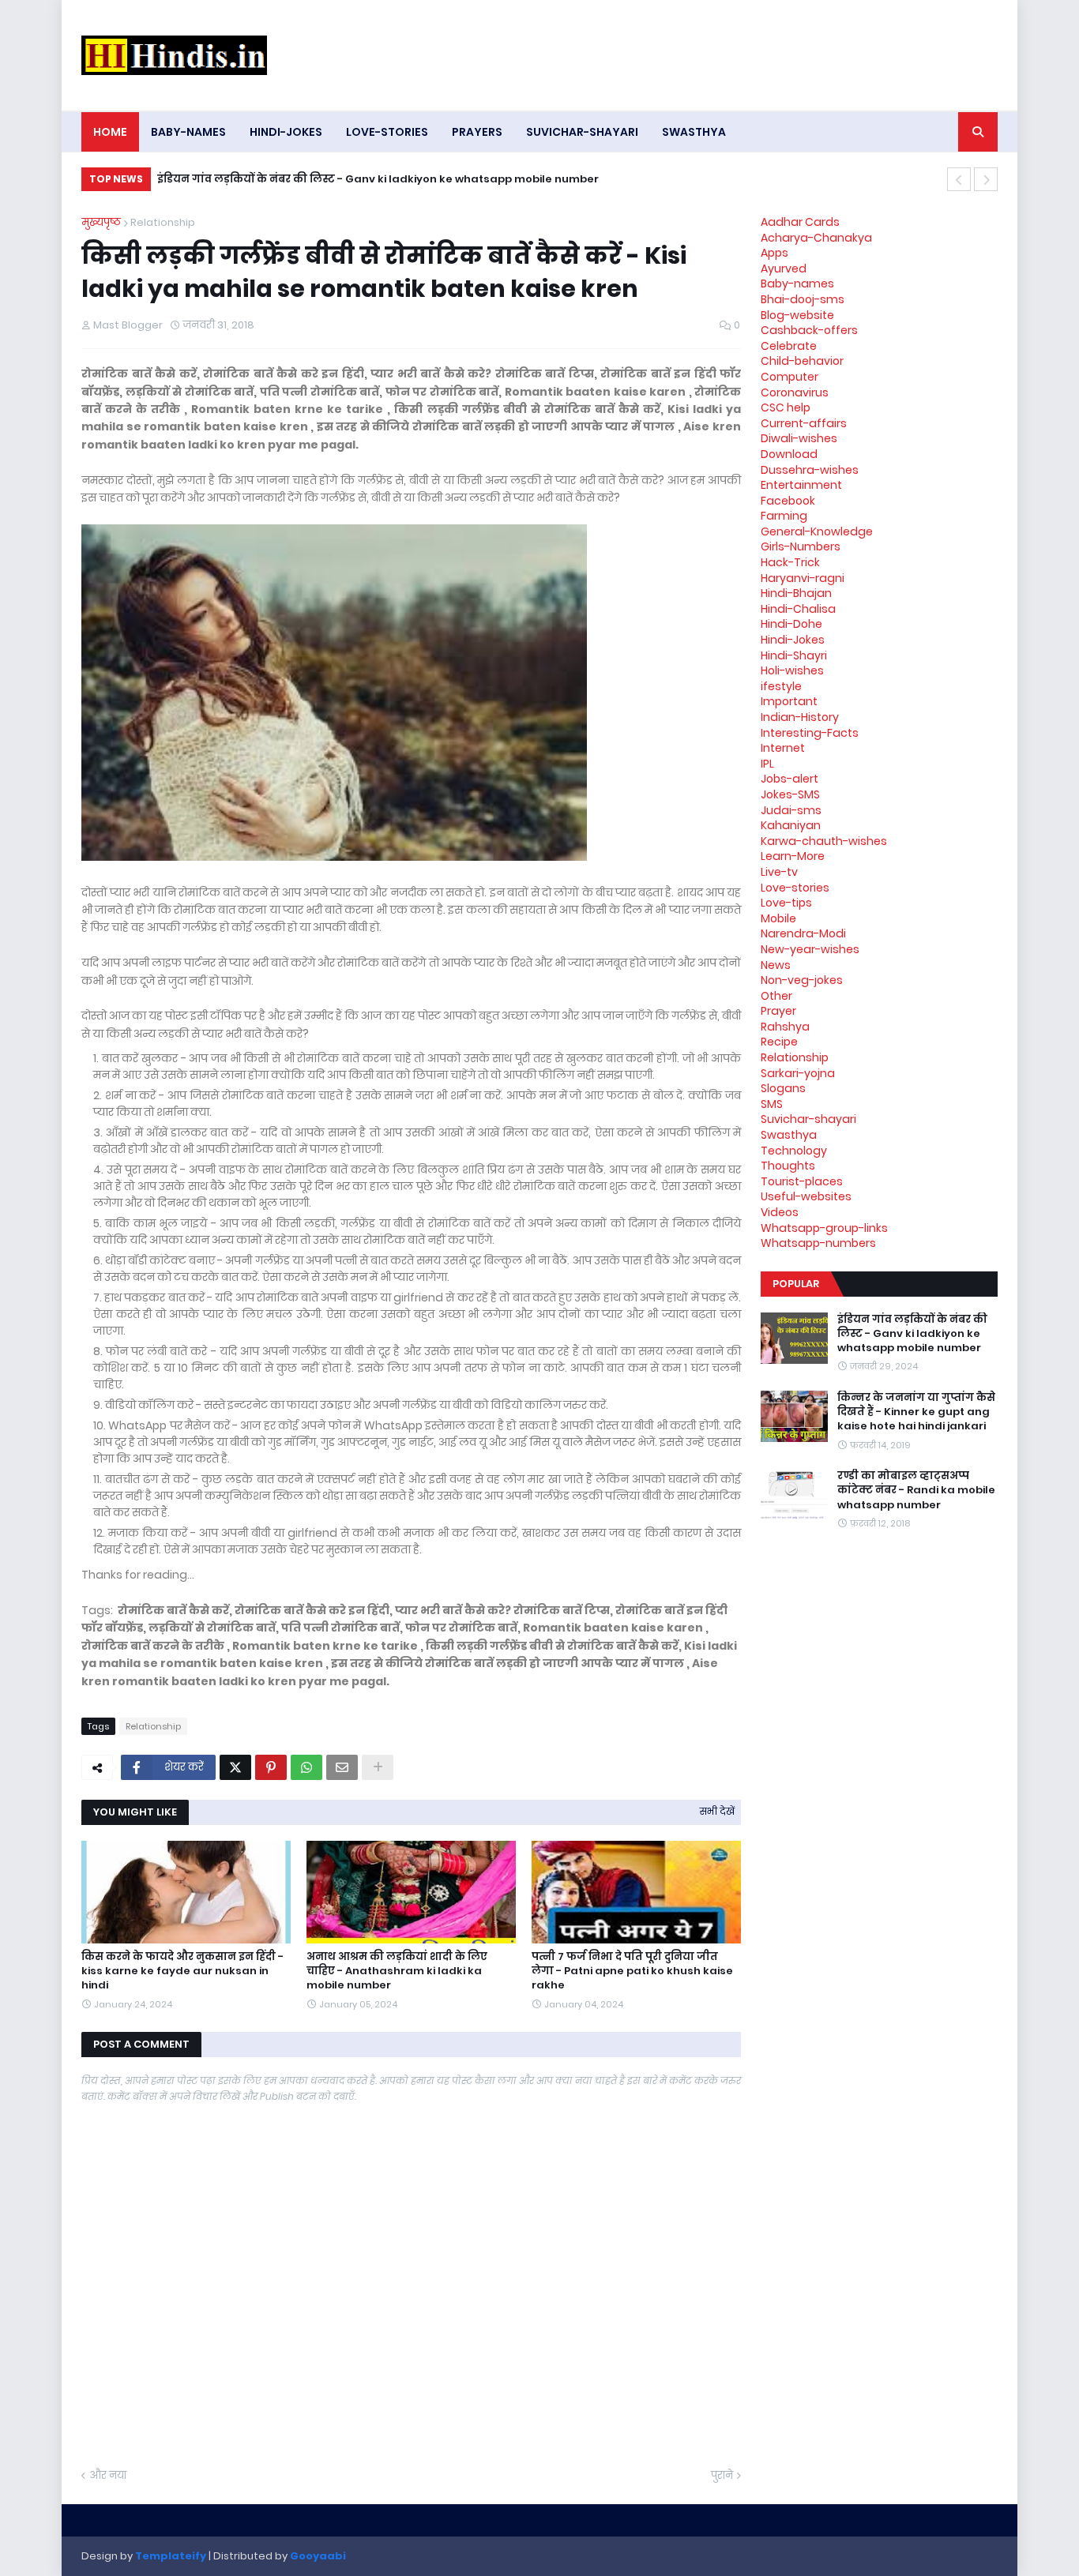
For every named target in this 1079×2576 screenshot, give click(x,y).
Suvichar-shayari (808, 1119)
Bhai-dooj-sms (803, 299)
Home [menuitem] (110, 132)
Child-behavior (802, 361)
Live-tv (779, 872)
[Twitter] (235, 1767)
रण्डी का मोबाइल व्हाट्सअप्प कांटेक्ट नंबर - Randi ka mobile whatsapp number (916, 1490)
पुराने (722, 2475)
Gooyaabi (318, 2556)
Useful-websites (806, 1196)
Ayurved (784, 268)
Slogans (783, 1088)
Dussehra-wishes (810, 470)
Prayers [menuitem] (477, 132)
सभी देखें (717, 1811)
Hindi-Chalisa (798, 609)
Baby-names (797, 284)
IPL (767, 764)
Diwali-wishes (799, 438)
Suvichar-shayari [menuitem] (582, 132)
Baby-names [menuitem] (188, 132)
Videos (780, 1212)
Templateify (171, 2556)
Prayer (778, 1011)
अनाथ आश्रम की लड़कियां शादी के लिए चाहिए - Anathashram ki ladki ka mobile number (397, 1971)
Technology (794, 1151)
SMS (772, 1104)
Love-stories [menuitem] (387, 132)
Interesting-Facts (810, 733)
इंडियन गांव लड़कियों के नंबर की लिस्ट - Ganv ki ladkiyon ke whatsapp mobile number (912, 1334)
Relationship (163, 222)
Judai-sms (791, 810)
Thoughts (788, 1166)
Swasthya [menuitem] (694, 132)
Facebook (788, 501)
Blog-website (797, 315)
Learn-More (793, 856)
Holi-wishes (792, 670)
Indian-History (800, 717)
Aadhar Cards (800, 222)
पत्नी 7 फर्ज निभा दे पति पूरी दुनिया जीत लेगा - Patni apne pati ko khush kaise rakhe (632, 1971)
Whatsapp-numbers (818, 1243)
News (776, 965)
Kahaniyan (791, 825)
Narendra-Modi (803, 933)
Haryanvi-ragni (803, 578)
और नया (108, 2475)
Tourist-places (802, 1181)
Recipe (779, 1042)
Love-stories (795, 888)
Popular (796, 1284)
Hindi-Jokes (793, 640)
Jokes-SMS (790, 794)
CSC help (786, 407)
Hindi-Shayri (794, 655)
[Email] (342, 1767)
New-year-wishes (810, 949)
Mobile (778, 918)
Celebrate (789, 346)
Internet (783, 748)
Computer (790, 377)
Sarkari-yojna (798, 1073)
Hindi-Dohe (791, 624)
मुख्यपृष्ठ (101, 222)
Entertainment (801, 485)
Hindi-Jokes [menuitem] (286, 132)
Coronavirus (795, 392)
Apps (774, 253)
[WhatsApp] (306, 1767)
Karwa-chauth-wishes (824, 841)
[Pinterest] (271, 1767)
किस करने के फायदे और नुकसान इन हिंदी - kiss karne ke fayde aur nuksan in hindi (182, 1971)
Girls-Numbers (801, 546)
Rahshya (785, 1027)
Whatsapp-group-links (824, 1228)
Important (789, 701)
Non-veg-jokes (802, 980)
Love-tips (786, 903)
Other (776, 996)
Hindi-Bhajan (796, 593)
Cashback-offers (809, 330)
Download (789, 454)
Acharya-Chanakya (816, 238)
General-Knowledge (817, 531)
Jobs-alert (790, 779)
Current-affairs (804, 423)
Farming (784, 516)
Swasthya (789, 1135)
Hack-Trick (790, 562)
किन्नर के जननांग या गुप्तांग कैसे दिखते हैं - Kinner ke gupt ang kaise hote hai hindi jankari (391, 179)
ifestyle (781, 686)
